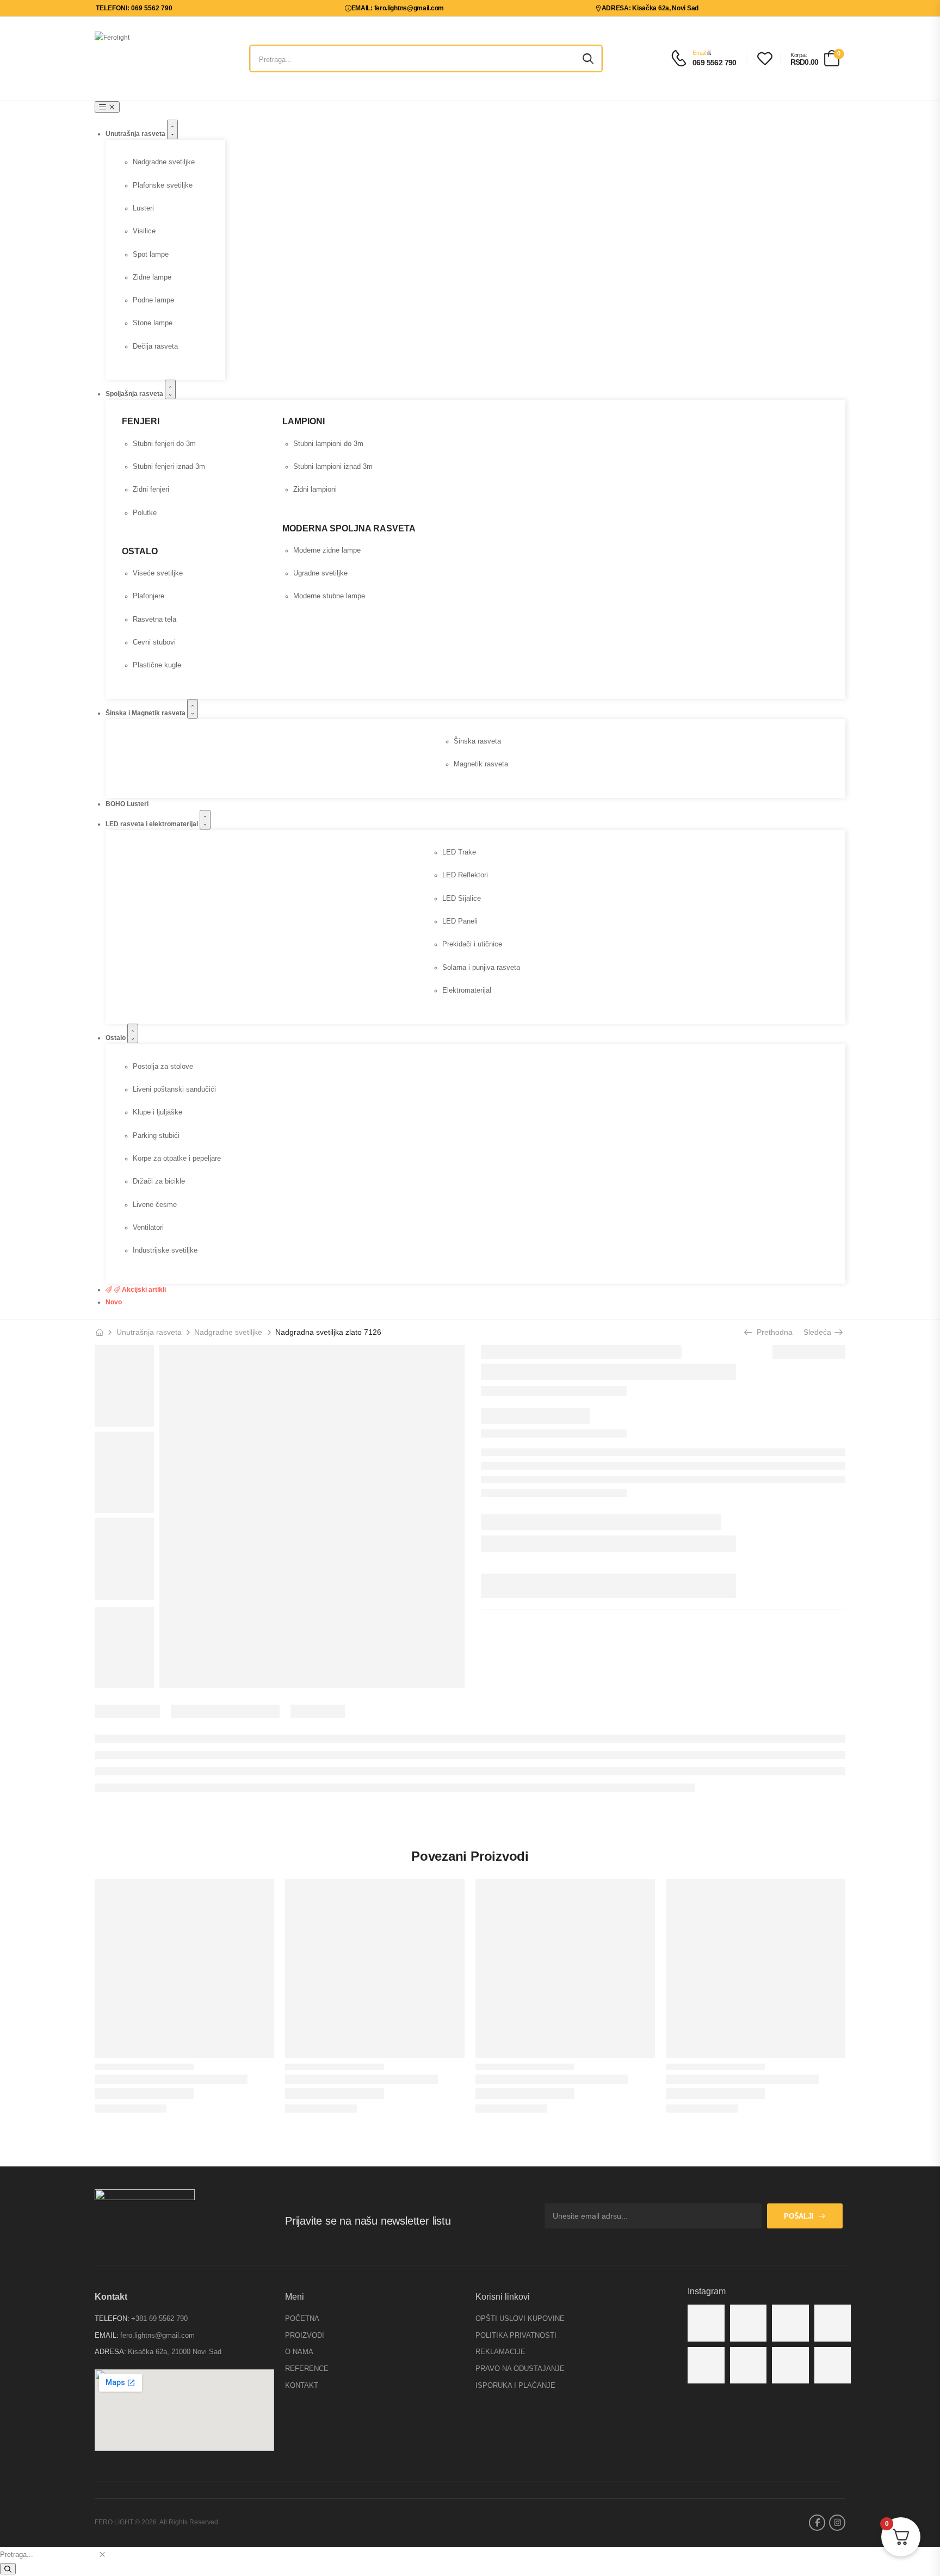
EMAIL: (107, 2335)
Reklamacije (500, 2352)
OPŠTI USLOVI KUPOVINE (520, 2318)
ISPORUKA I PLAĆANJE (515, 2385)
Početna (302, 2318)
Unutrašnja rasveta (149, 1332)
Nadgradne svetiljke (228, 1332)
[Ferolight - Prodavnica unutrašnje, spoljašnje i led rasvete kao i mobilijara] (136, 58)
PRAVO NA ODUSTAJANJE (520, 2368)
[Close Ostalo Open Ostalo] (133, 1033)
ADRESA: (110, 2352)
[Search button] (588, 59)
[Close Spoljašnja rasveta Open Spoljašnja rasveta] (170, 389)
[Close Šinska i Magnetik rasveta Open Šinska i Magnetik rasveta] (193, 709)
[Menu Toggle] (107, 107)
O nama (299, 2352)
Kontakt (302, 2385)
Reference (307, 2368)
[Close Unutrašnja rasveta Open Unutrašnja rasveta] (172, 129)
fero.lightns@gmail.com (157, 2335)
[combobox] (48, 2555)
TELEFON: (112, 2318)
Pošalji (799, 2216)
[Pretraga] (8, 2569)
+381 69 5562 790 (159, 2318)
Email (699, 53)
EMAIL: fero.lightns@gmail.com (398, 8)
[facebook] (817, 2523)
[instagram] (837, 2523)
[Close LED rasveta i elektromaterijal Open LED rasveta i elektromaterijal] (205, 820)
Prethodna (771, 1332)
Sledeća (819, 1332)
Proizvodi (305, 2335)
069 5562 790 (715, 63)
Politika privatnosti (516, 2335)
